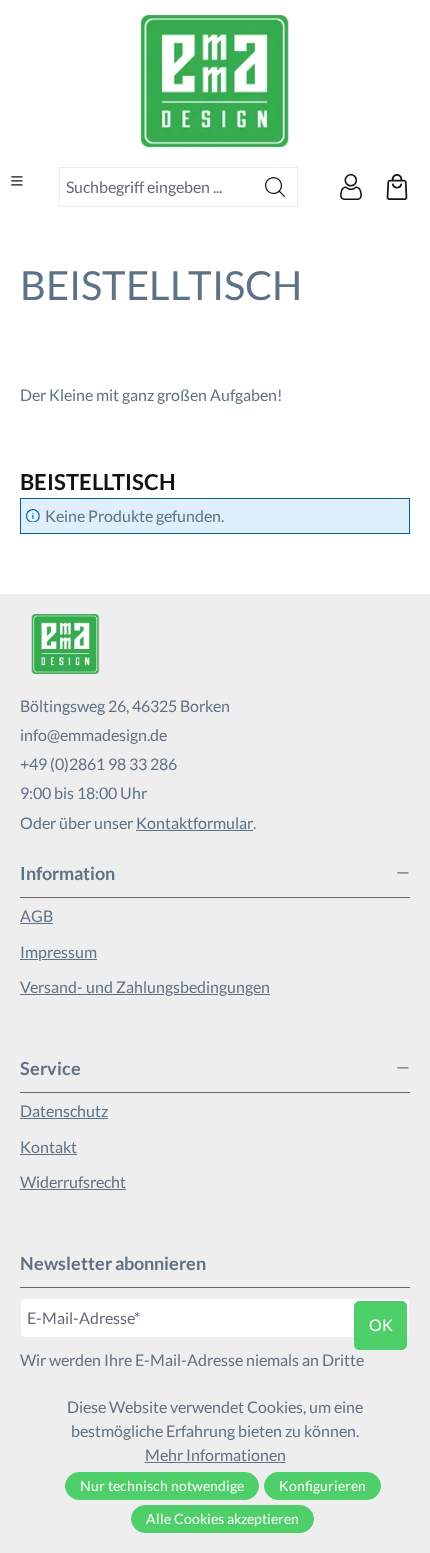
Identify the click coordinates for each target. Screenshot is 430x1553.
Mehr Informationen (215, 1454)
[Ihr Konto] (351, 187)
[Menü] (17, 181)
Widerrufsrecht (73, 1181)
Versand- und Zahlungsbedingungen (145, 986)
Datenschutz (64, 1110)
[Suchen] (275, 187)
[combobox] (156, 187)
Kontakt (48, 1146)
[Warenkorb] (397, 187)
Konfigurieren (322, 1485)
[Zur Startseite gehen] (215, 81)
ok (381, 1324)
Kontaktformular (194, 822)
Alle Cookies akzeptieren (222, 1518)
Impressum (58, 951)
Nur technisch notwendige (162, 1485)
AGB (36, 915)
